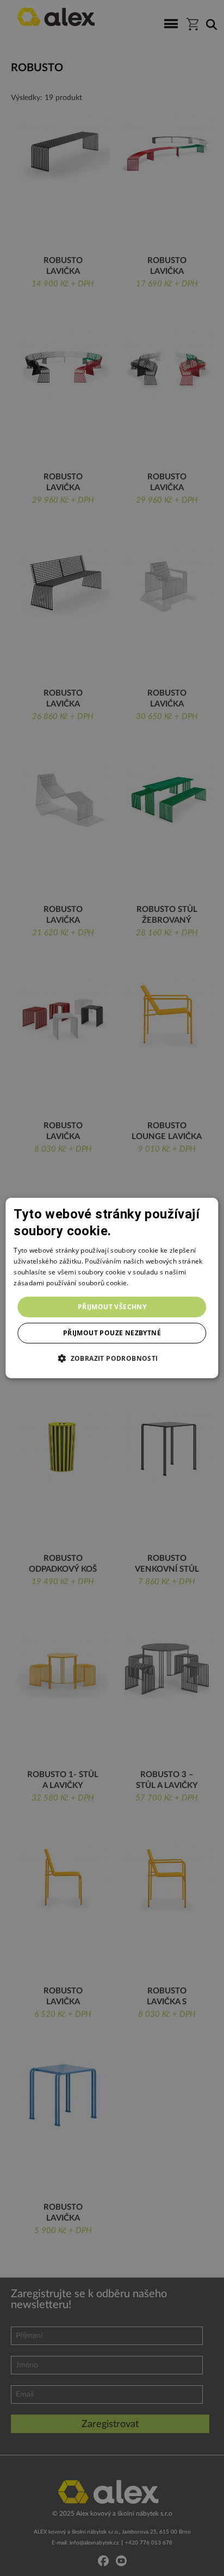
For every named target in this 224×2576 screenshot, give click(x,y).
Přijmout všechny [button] (112, 1307)
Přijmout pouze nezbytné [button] (112, 1333)
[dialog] (112, 1288)
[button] (112, 1358)
